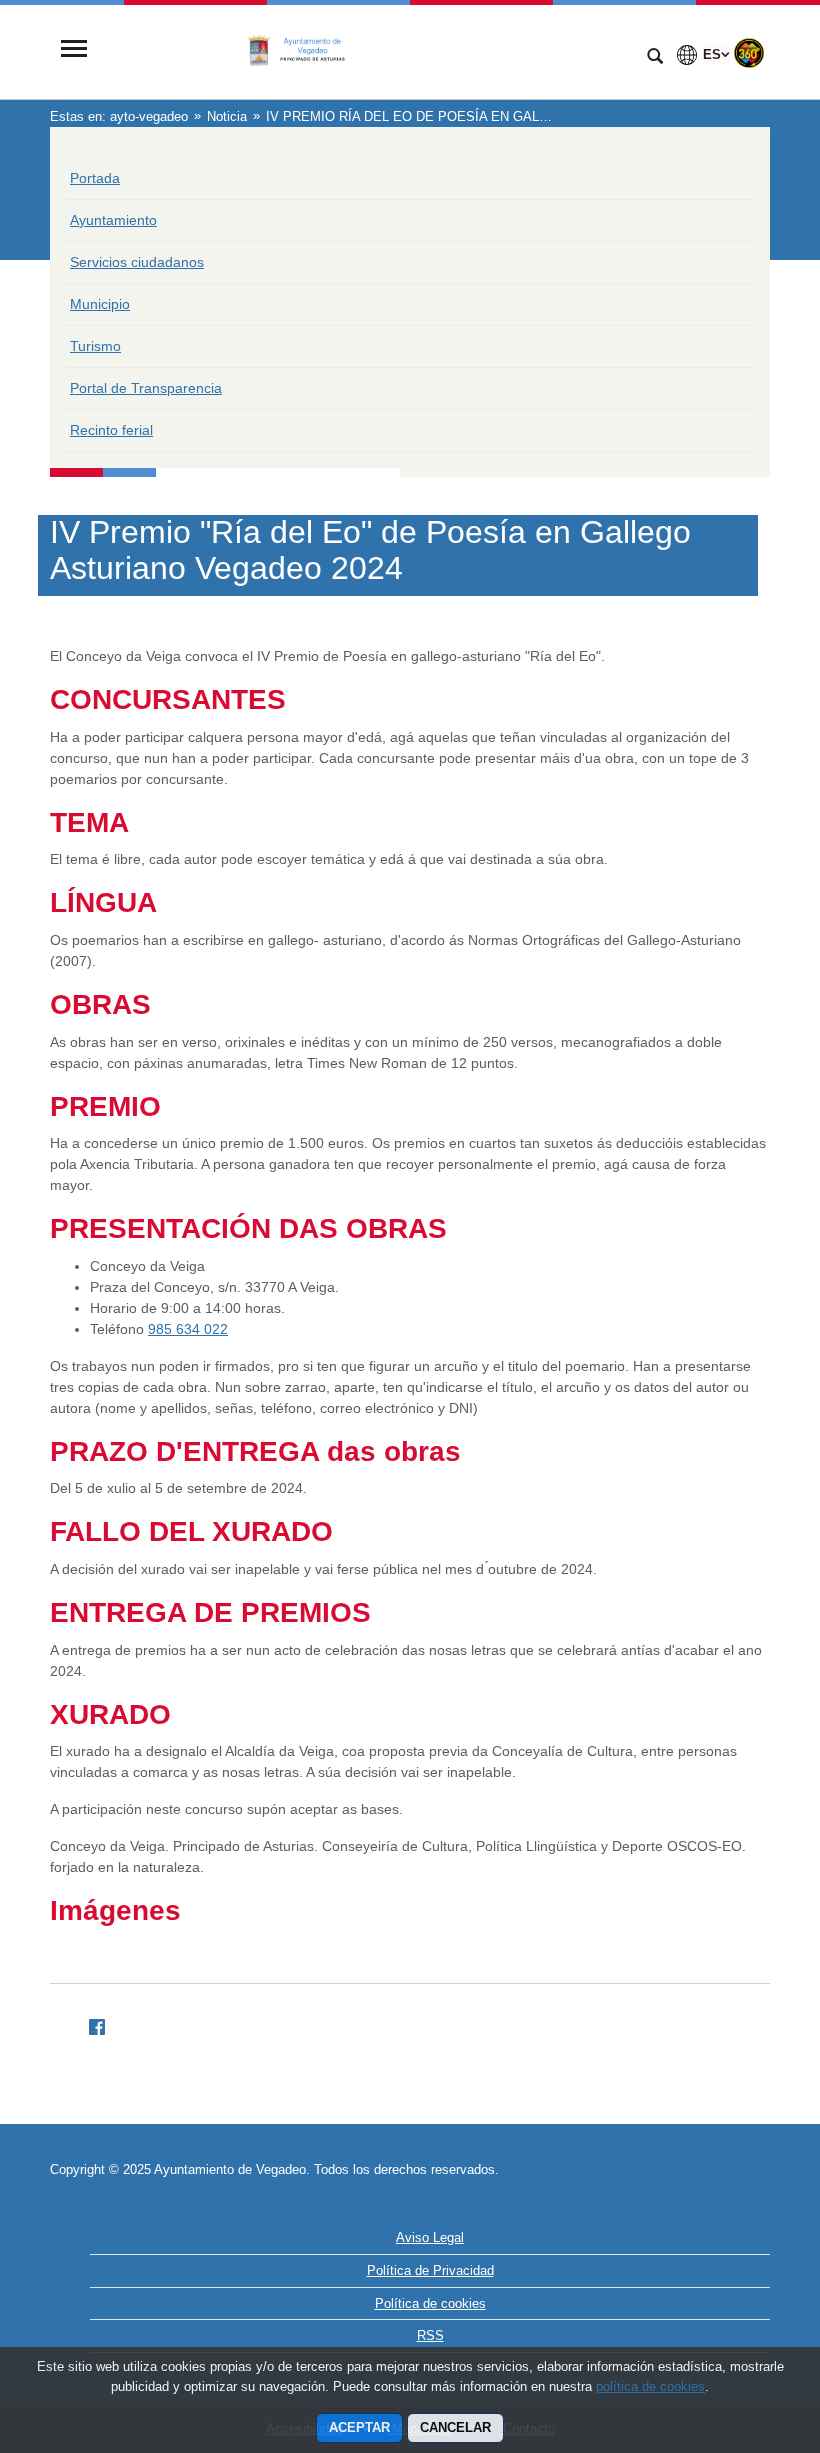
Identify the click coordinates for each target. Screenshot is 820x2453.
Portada (95, 178)
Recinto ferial (111, 430)
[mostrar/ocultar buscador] (655, 58)
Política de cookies (430, 2303)
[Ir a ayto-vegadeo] (365, 50)
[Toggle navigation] (74, 50)
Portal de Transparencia (146, 388)
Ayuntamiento (113, 220)
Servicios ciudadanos (137, 262)
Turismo (95, 346)
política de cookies (650, 2386)
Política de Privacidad (430, 2270)
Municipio (100, 304)
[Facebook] (89, 2024)
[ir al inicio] (740, 2333)
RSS (430, 2335)
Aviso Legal (430, 2237)
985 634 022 (188, 1329)
